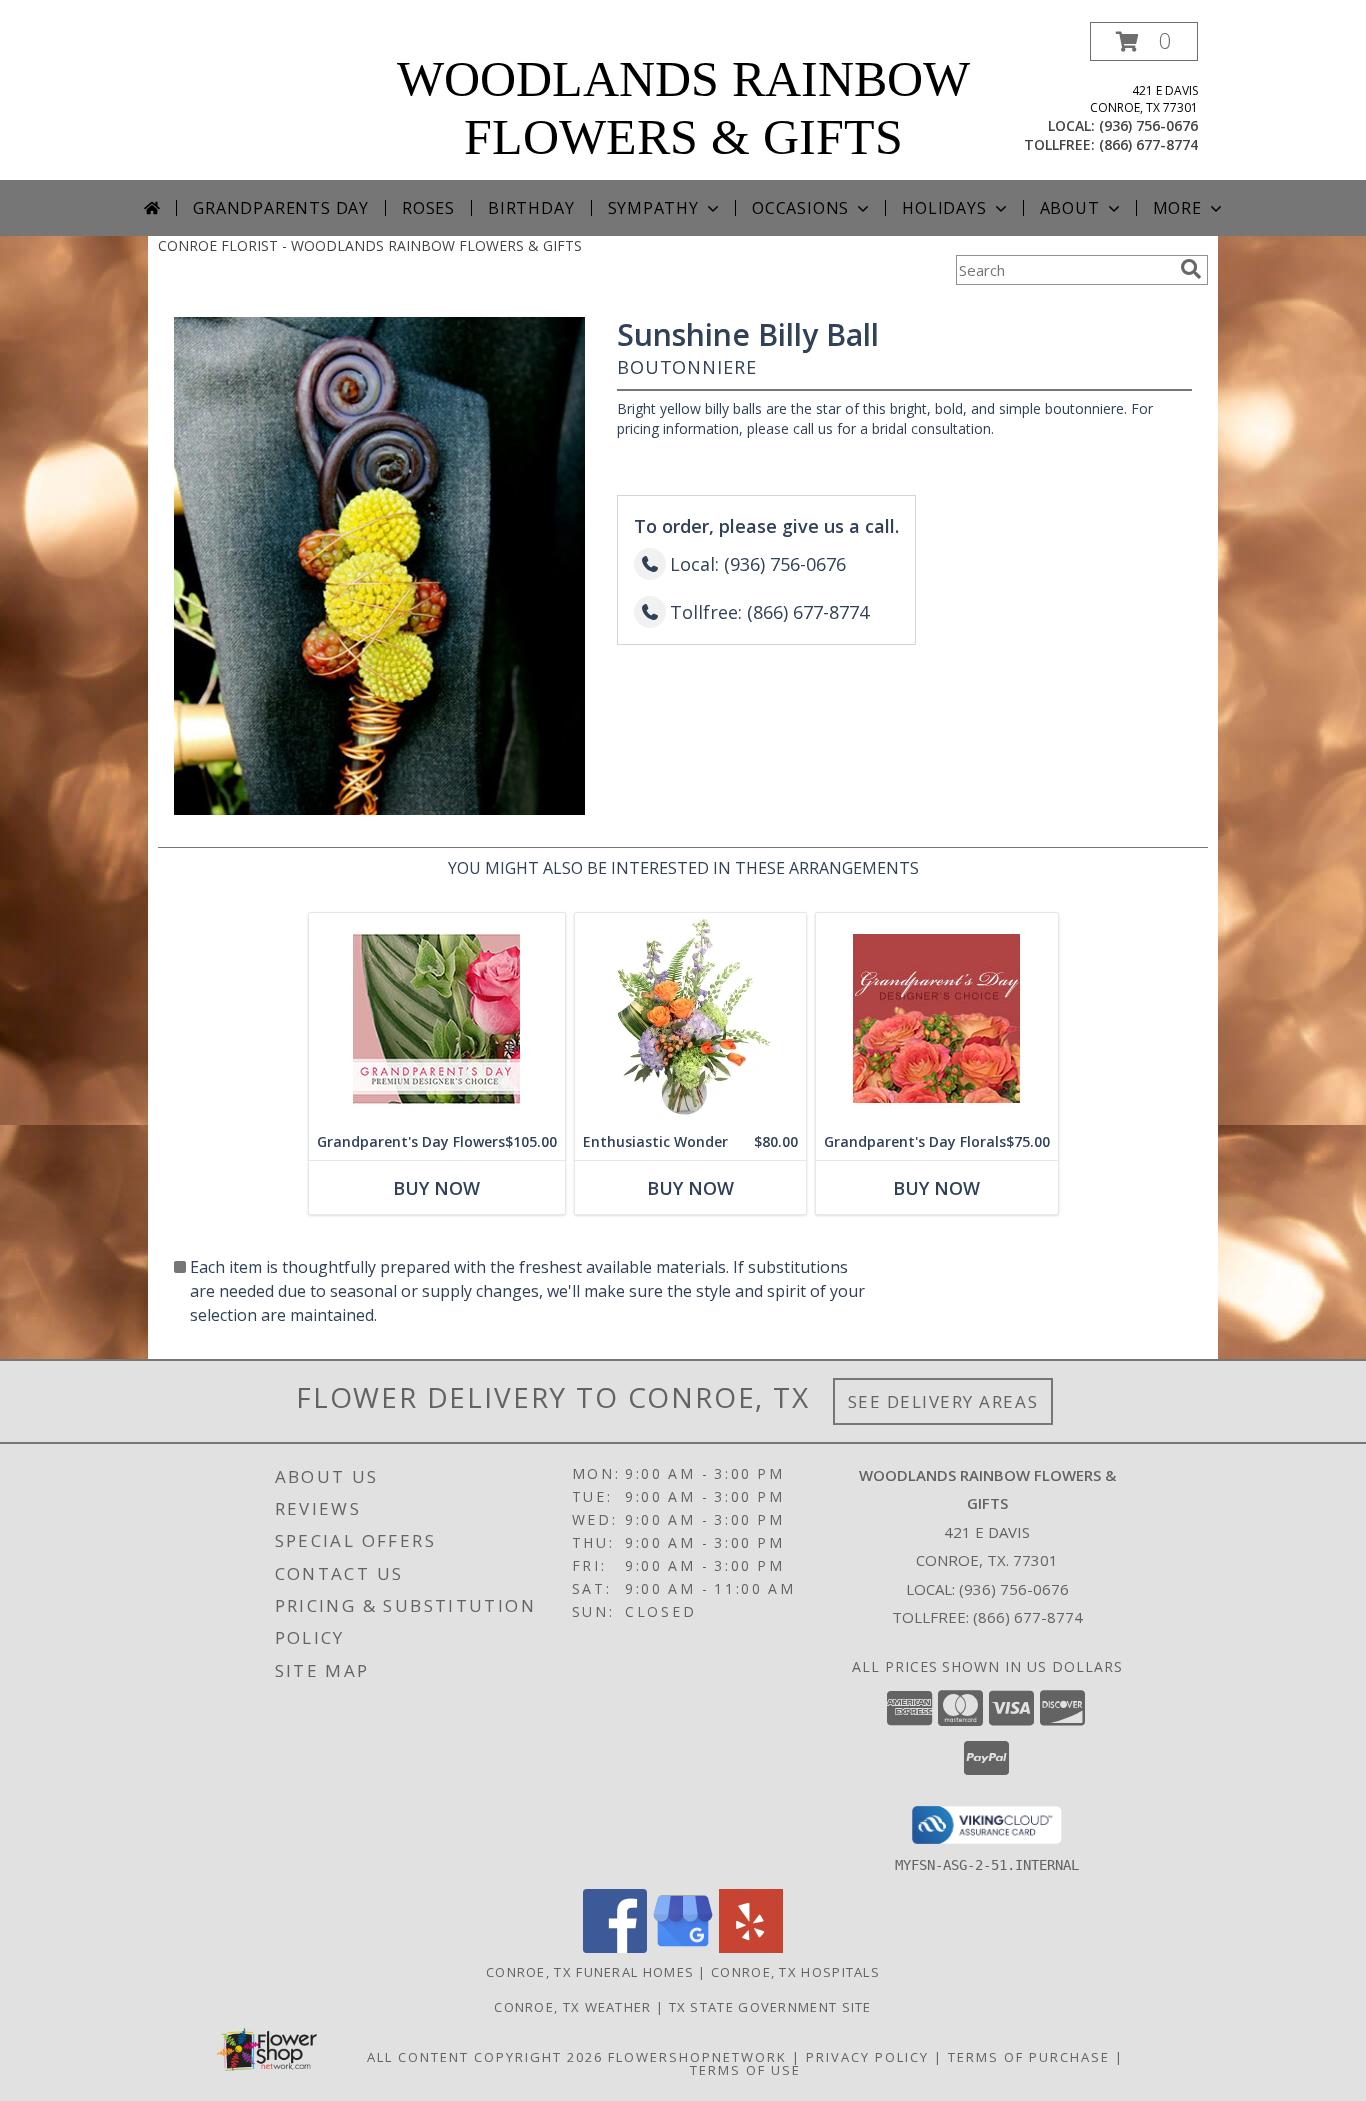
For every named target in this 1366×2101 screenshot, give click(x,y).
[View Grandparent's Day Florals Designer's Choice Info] (937, 1018)
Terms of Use (745, 2070)
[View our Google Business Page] (683, 1947)
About (1070, 208)
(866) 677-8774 (1148, 144)
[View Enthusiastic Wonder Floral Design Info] (690, 1018)
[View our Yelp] (751, 1947)
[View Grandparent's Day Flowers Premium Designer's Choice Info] (437, 1018)
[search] (1191, 269)
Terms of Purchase (1029, 2057)
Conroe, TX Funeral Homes (590, 1972)
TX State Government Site (770, 2007)
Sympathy (653, 208)
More (1177, 208)
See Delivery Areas (943, 1401)
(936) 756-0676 (1148, 125)
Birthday (531, 208)
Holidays (944, 208)
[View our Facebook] (615, 1947)
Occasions (800, 208)
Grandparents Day (281, 208)
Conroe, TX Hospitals (795, 1972)
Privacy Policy (867, 2057)
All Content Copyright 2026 (485, 2057)
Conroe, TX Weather (572, 2007)
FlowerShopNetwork (697, 2057)
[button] (1144, 41)
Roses (428, 208)
